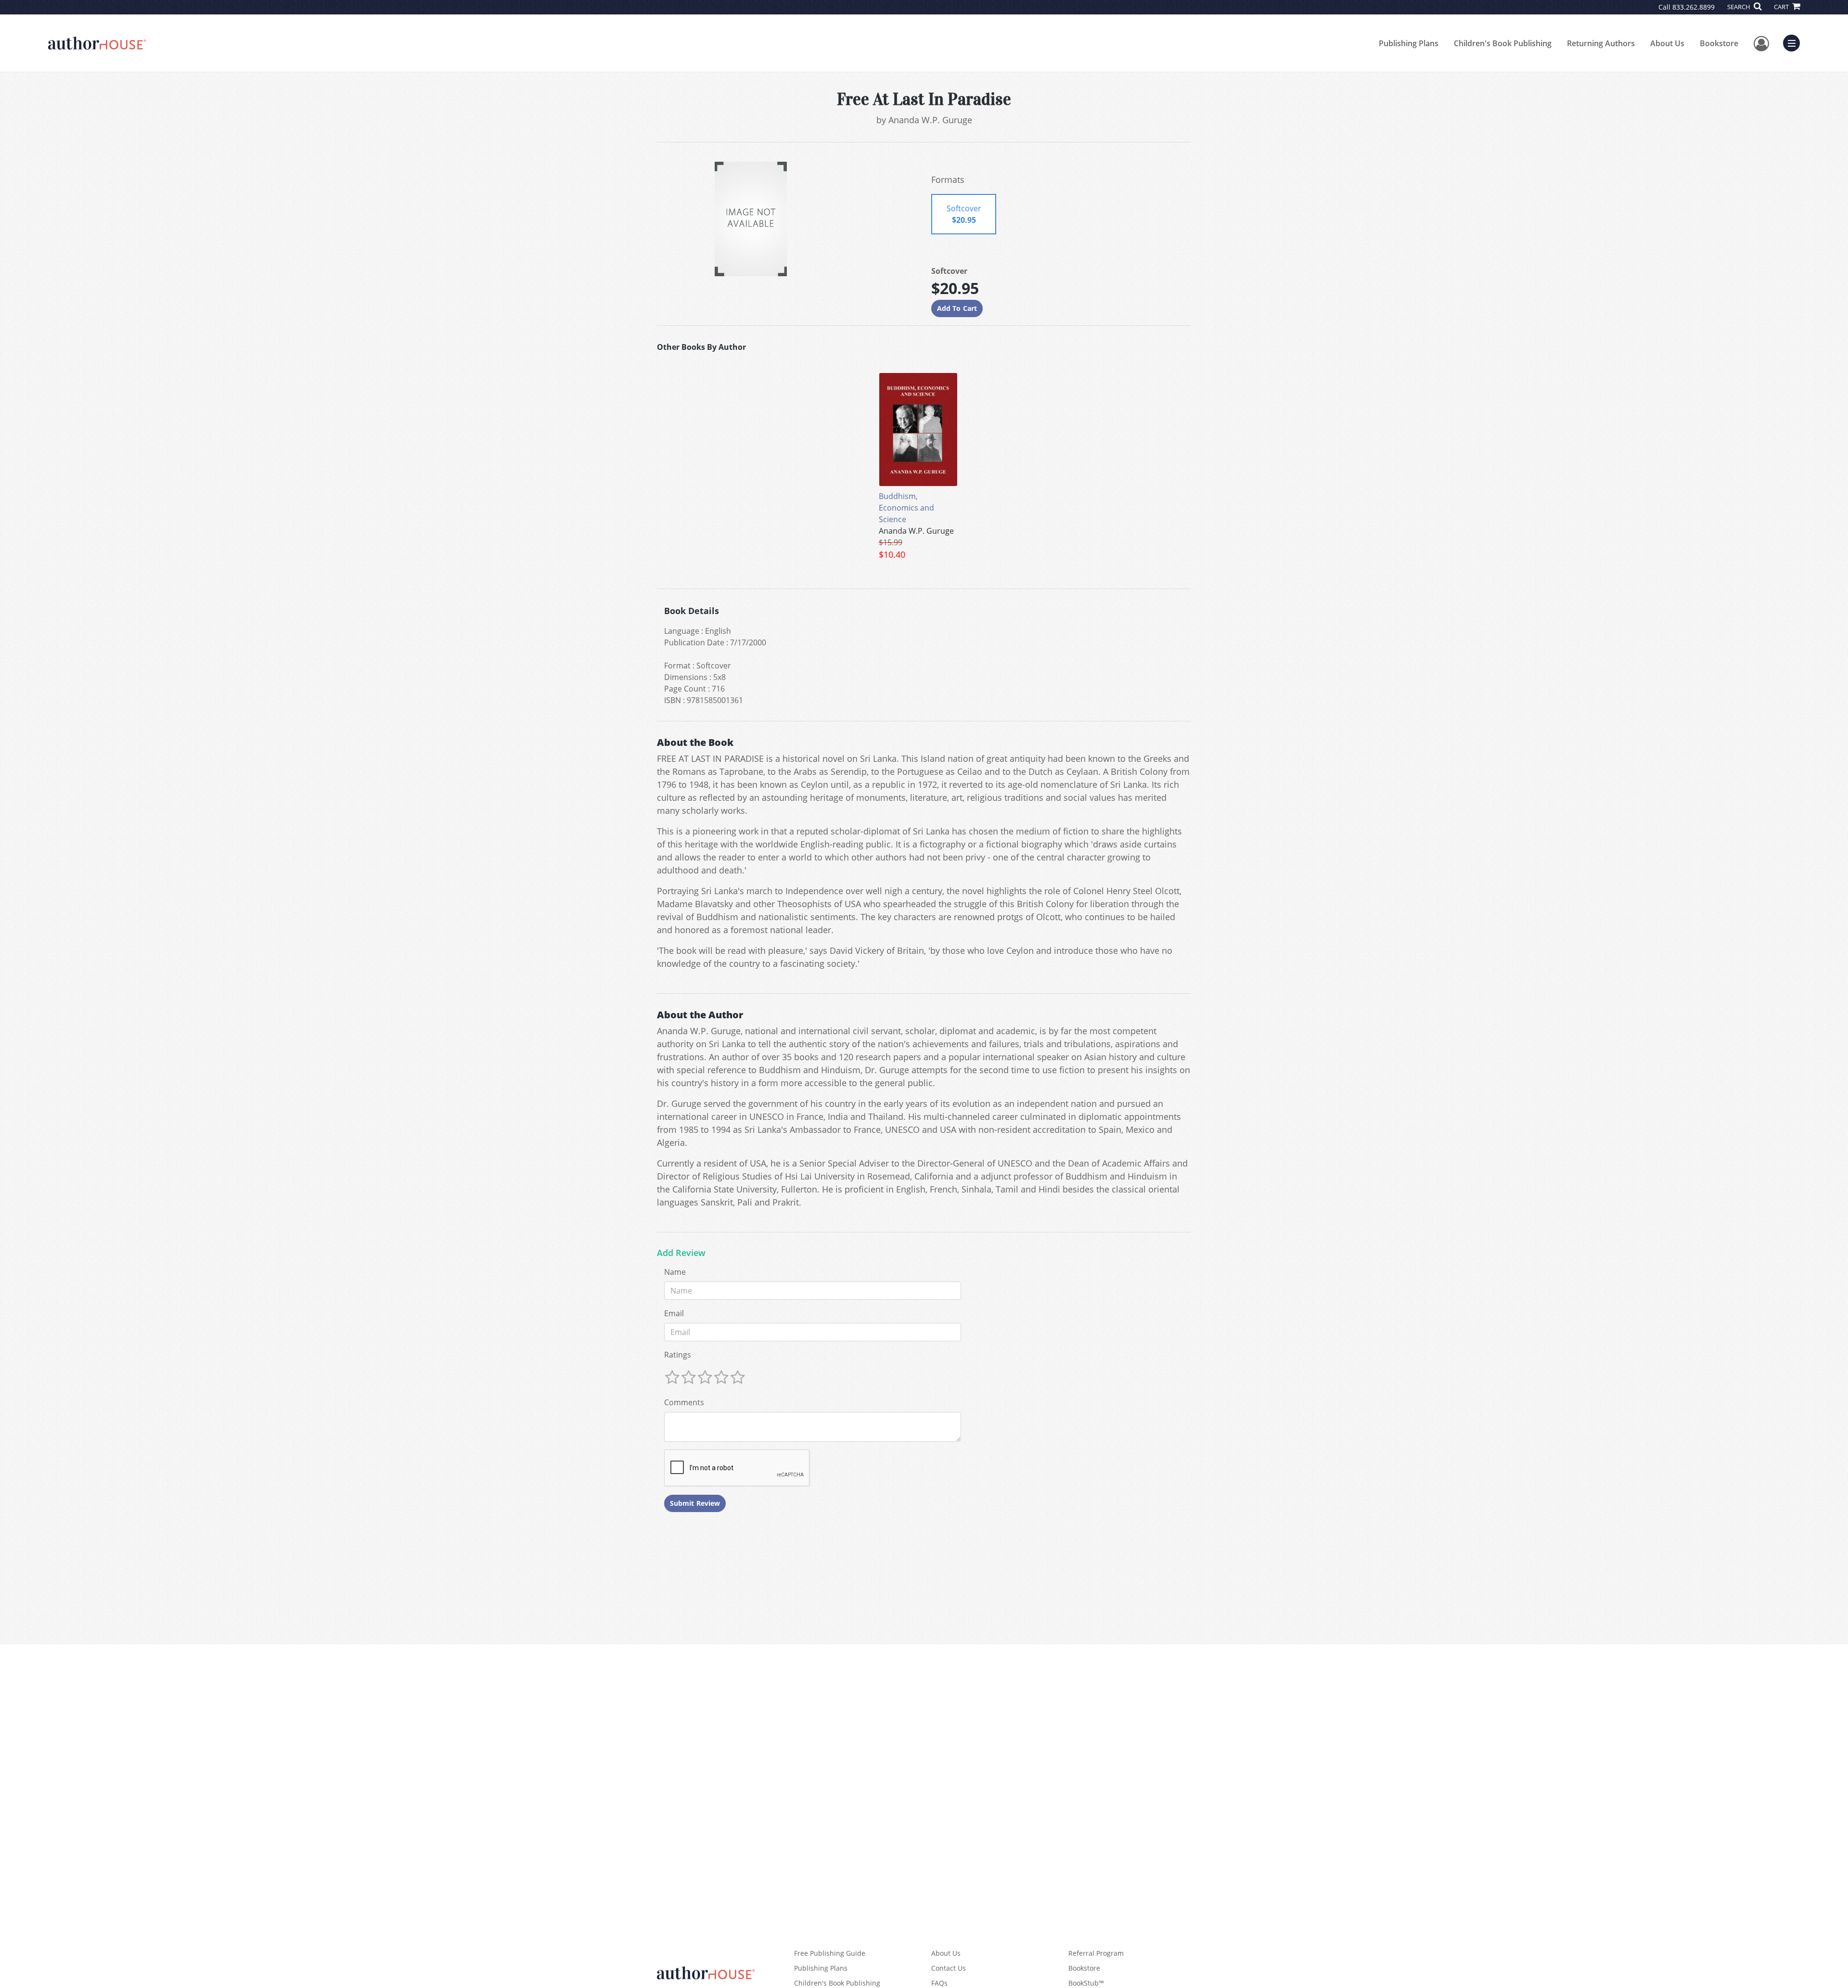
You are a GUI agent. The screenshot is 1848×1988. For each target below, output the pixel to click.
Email (674, 1313)
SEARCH (1739, 7)
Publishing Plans (1409, 43)
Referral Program (1096, 1953)
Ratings (678, 1355)
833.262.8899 (1694, 7)
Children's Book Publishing (1503, 43)
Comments (684, 1402)
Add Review (681, 1253)
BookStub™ (1086, 1983)
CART (1782, 7)
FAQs (939, 1983)
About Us (1667, 43)
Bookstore (1719, 43)
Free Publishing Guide (830, 1953)
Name (675, 1272)
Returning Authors (1601, 43)
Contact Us (949, 1968)
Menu (1795, 42)
